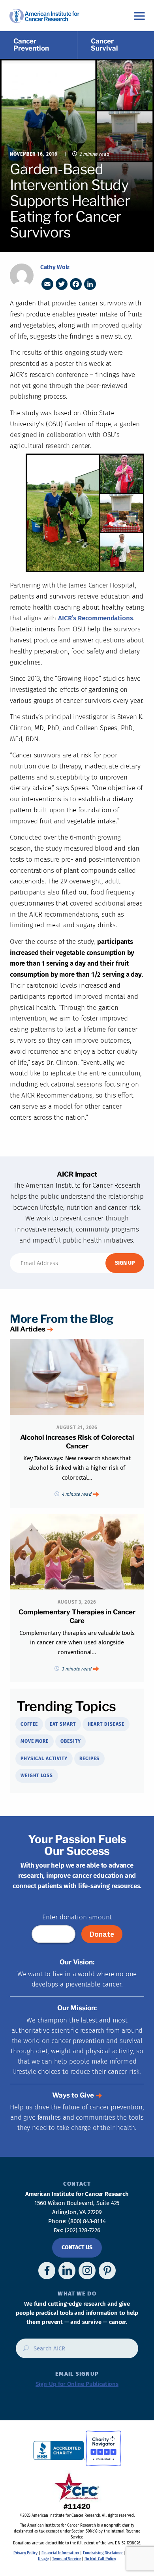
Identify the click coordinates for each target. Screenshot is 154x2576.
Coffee (29, 1724)
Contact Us (77, 2247)
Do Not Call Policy (100, 2559)
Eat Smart (63, 1724)
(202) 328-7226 (83, 2230)
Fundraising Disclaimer (103, 2553)
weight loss (37, 1776)
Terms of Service (66, 2559)
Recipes (89, 1759)
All (28, 1329)
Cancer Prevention (31, 45)
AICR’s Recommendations (95, 618)
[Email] (47, 284)
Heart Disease (106, 1724)
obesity (70, 1741)
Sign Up (125, 1263)
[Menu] (139, 16)
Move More (35, 1741)
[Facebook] (76, 284)
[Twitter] (62, 284)
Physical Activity (44, 1759)
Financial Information (60, 2553)
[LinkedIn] (90, 284)
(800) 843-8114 (87, 2221)
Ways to (73, 2095)
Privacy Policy (26, 2553)
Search (23, 2351)
